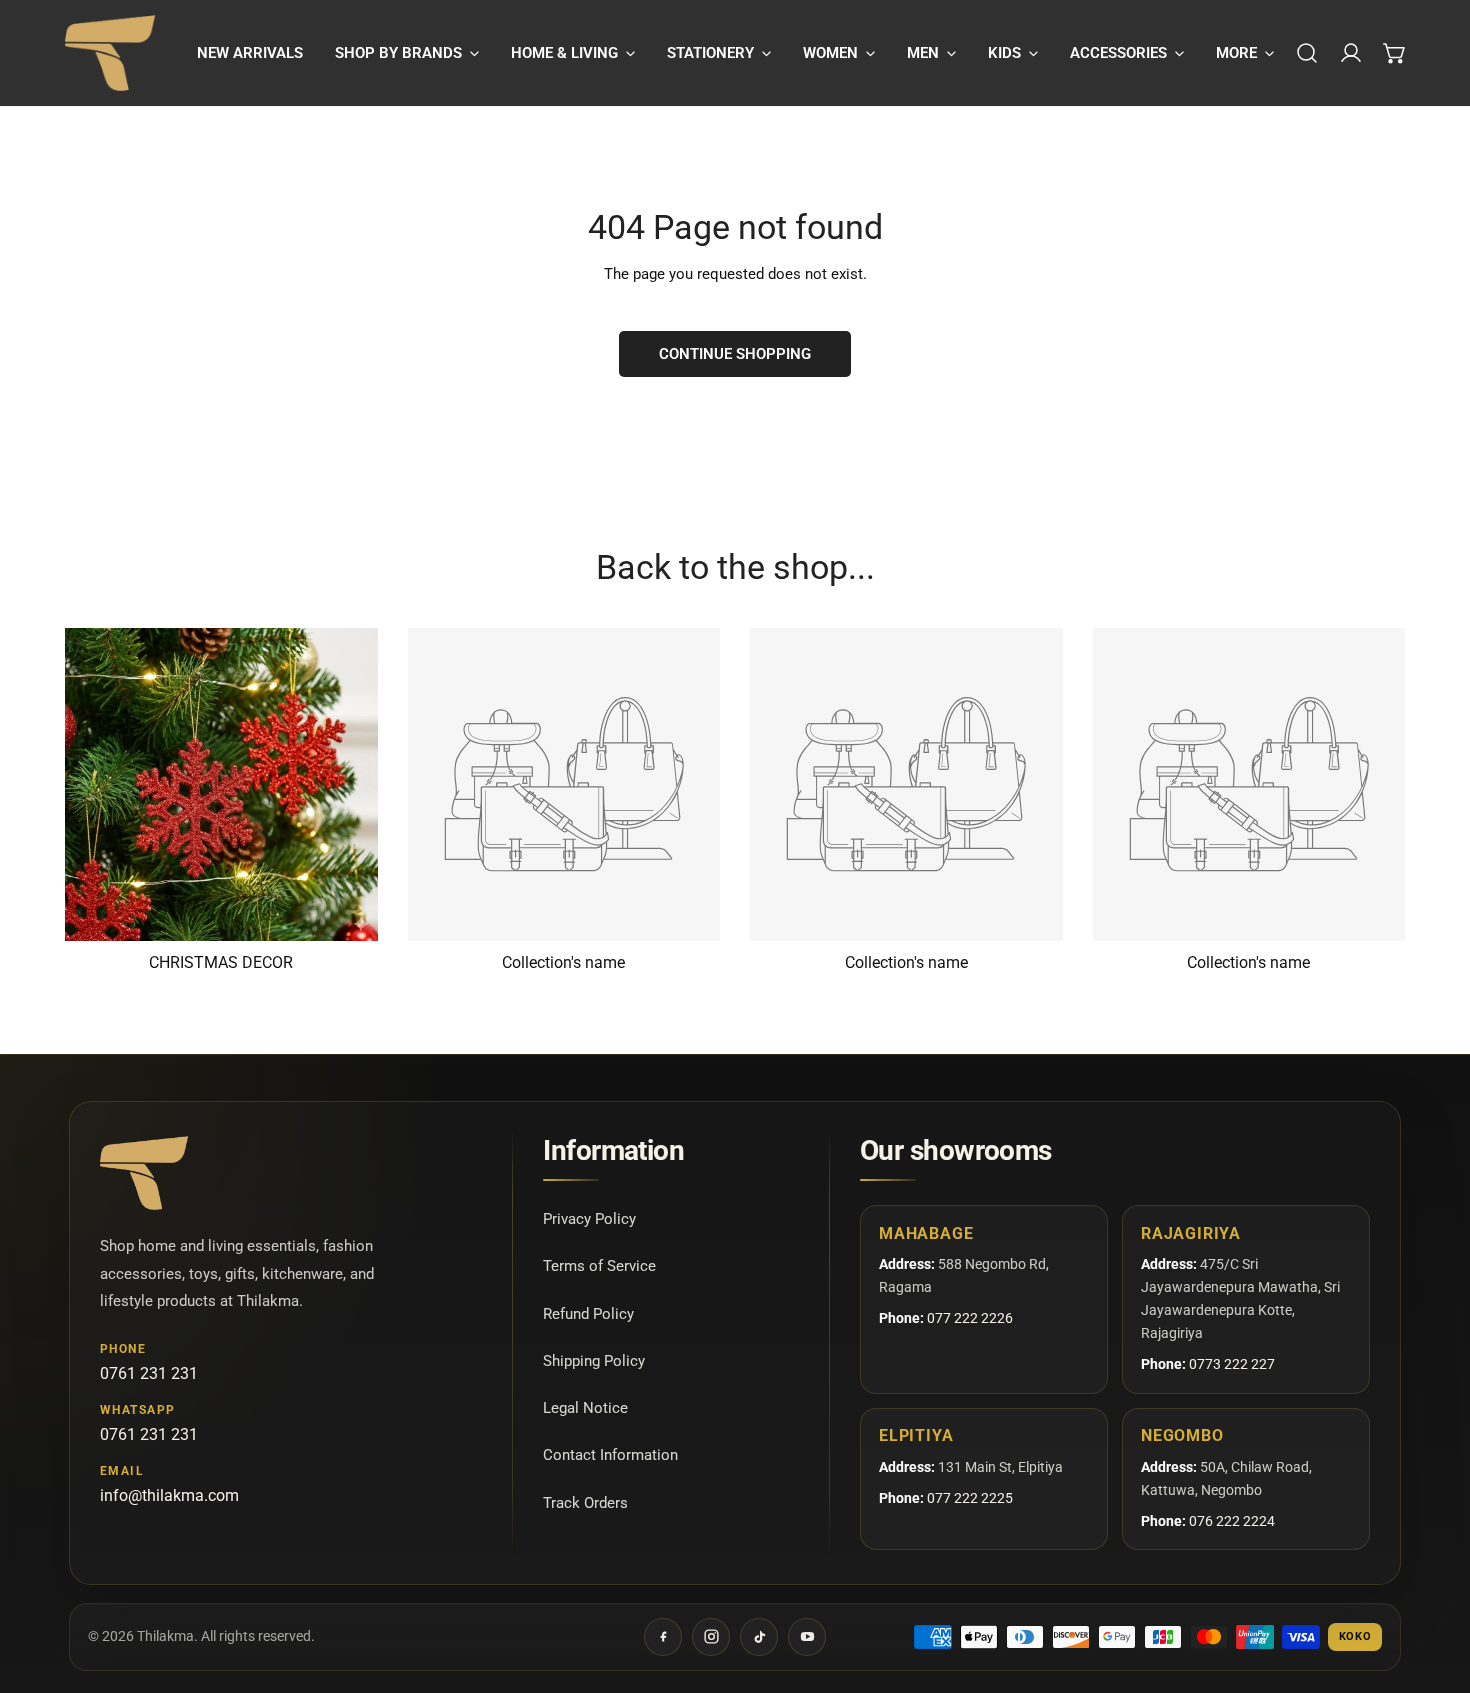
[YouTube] (807, 1637)
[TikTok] (759, 1637)
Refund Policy (588, 1313)
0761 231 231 (149, 1373)
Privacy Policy (589, 1219)
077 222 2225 (970, 1498)
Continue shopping (735, 354)
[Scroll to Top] (1434, 1587)
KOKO (1355, 1636)
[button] (407, 53)
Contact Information (610, 1455)
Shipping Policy (594, 1360)
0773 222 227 (1232, 1364)
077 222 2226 (970, 1318)
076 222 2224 (1232, 1521)
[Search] (1307, 53)
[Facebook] (663, 1637)
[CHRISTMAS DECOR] (221, 784)
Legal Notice (585, 1408)
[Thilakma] (110, 53)
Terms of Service (599, 1266)
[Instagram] (711, 1637)
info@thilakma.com (169, 1495)
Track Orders (585, 1502)
